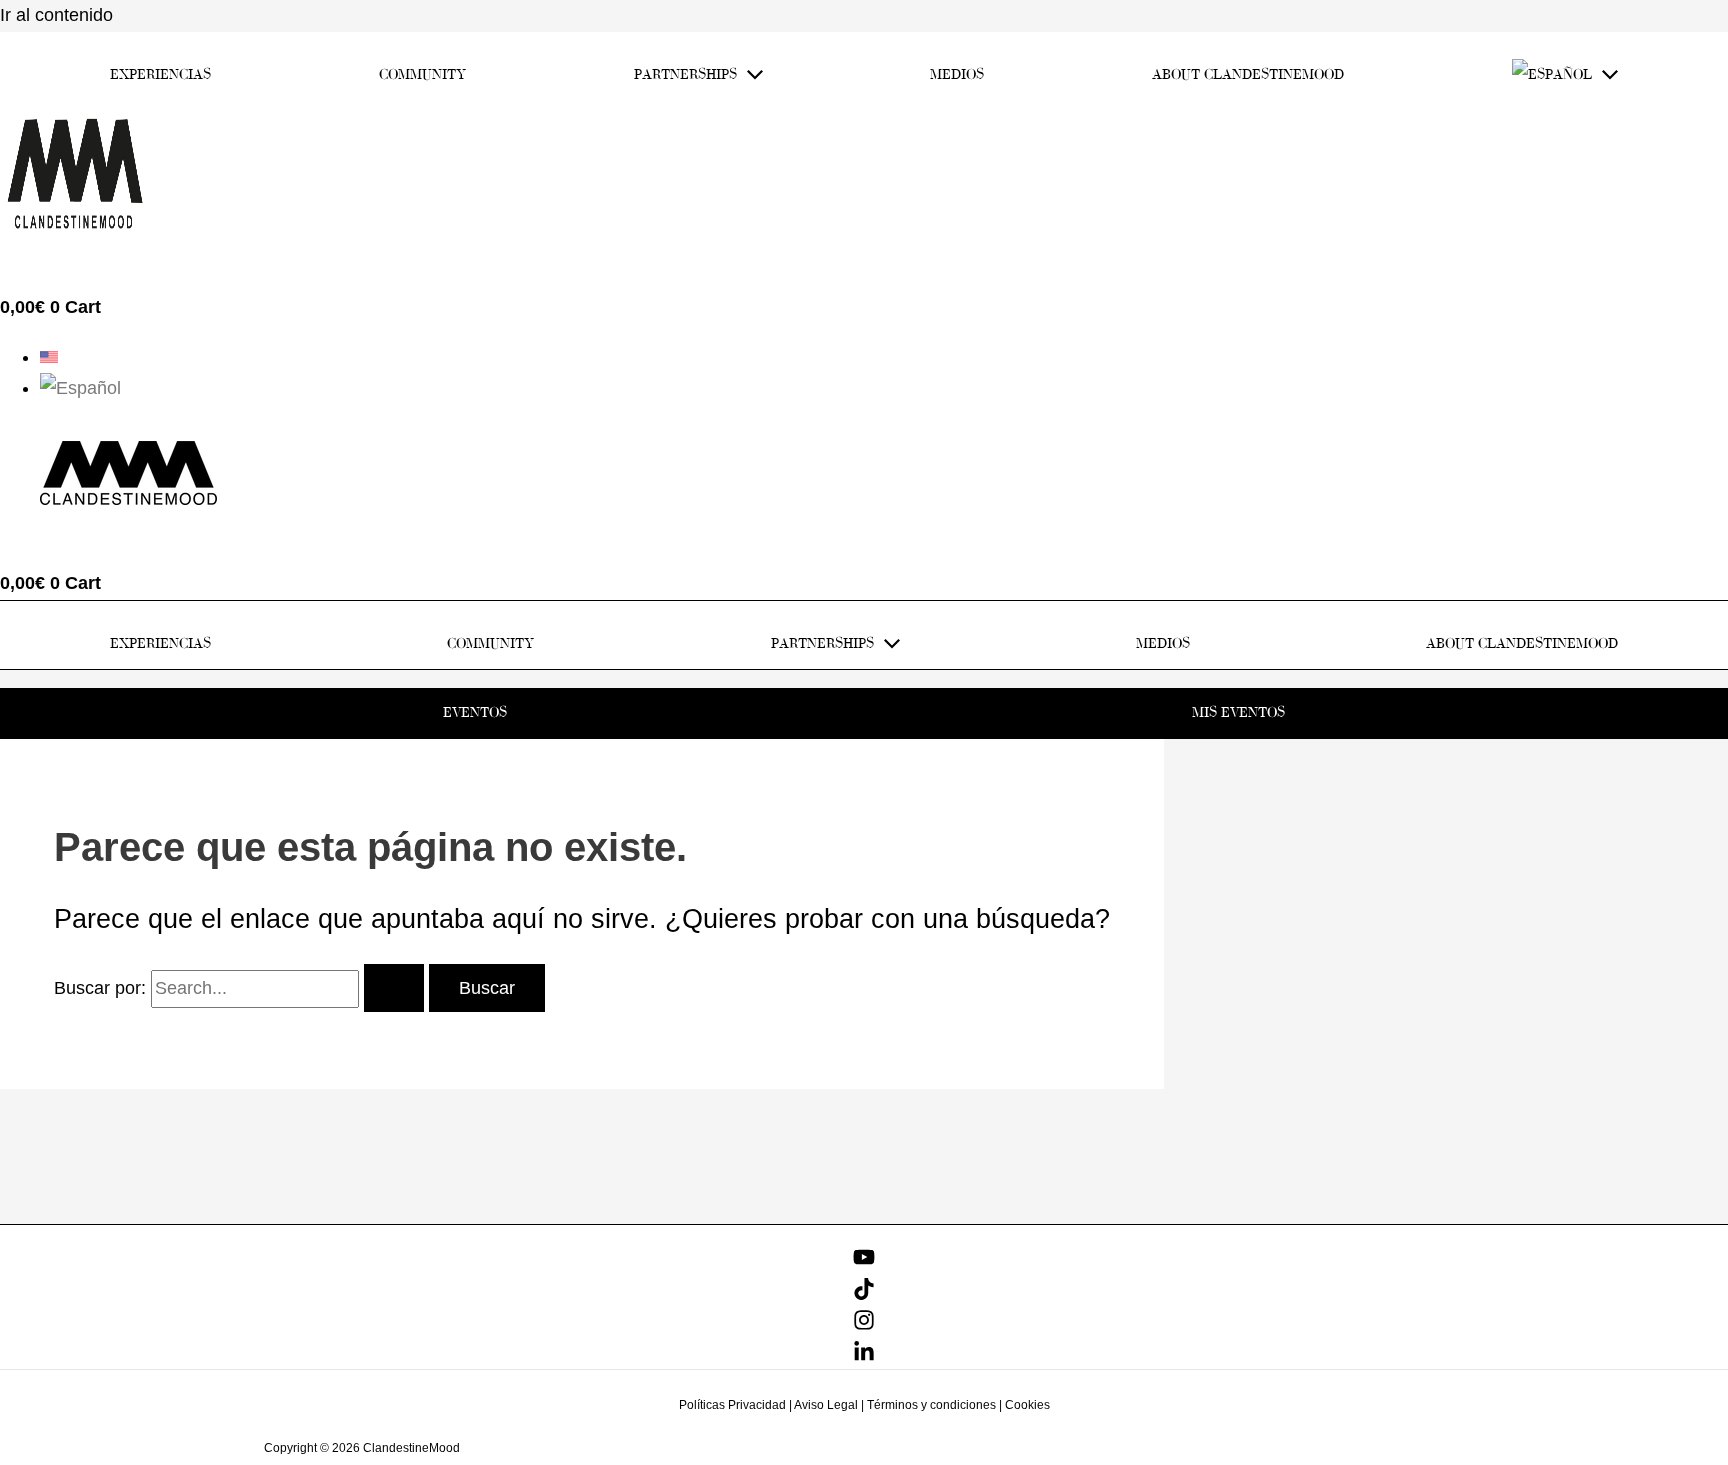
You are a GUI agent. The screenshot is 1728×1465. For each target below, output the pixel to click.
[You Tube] (864, 1262)
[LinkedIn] (864, 1357)
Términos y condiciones (931, 1405)
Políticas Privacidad (732, 1405)
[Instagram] (864, 1325)
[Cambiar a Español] (80, 388)
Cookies (1027, 1405)
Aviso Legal (826, 1405)
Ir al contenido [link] (56, 15)
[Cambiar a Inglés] (49, 357)
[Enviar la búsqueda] (394, 988)
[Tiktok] (864, 1294)
